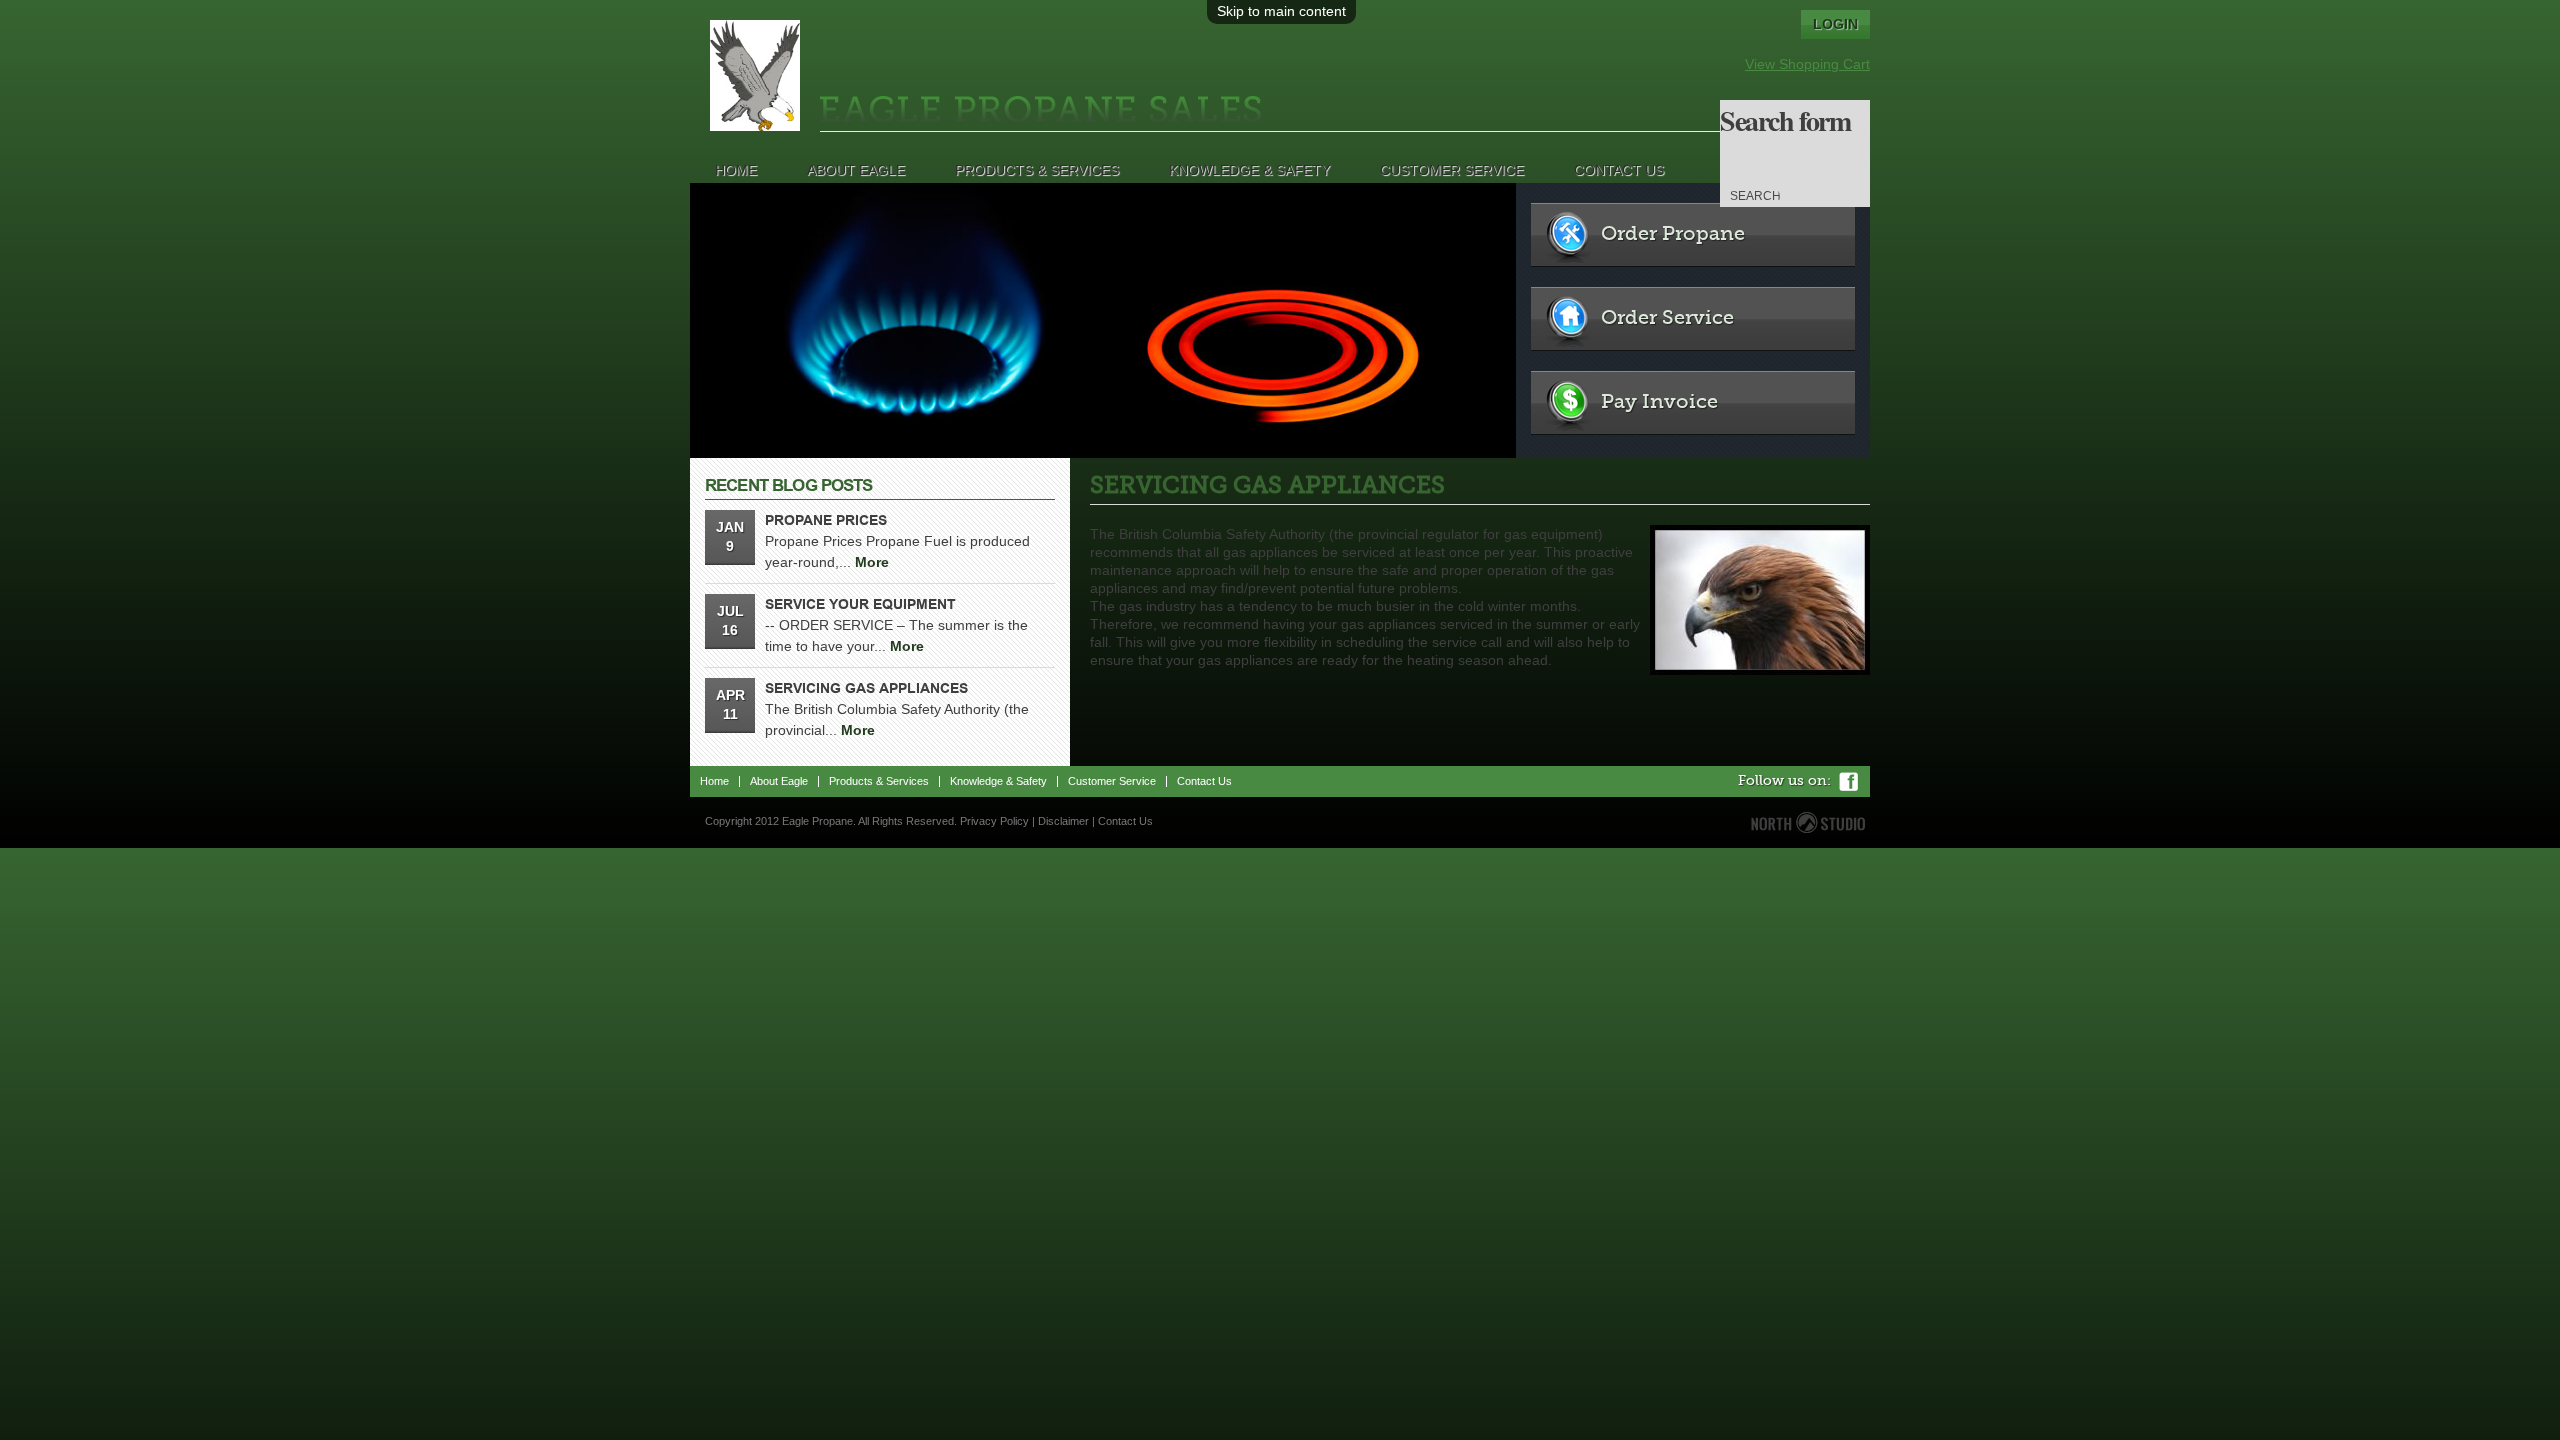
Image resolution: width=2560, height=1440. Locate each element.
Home (736, 170)
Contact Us (1619, 170)
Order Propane (1673, 235)
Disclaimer (1063, 821)
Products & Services (1037, 170)
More (872, 562)
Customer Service (1452, 170)
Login (1835, 24)
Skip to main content (1281, 11)
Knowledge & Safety (1249, 170)
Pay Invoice (1659, 403)
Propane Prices (826, 520)
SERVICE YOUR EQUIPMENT (860, 604)
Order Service (1667, 319)
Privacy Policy (994, 821)
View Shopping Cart (1807, 64)
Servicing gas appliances (866, 688)
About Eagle (856, 170)
